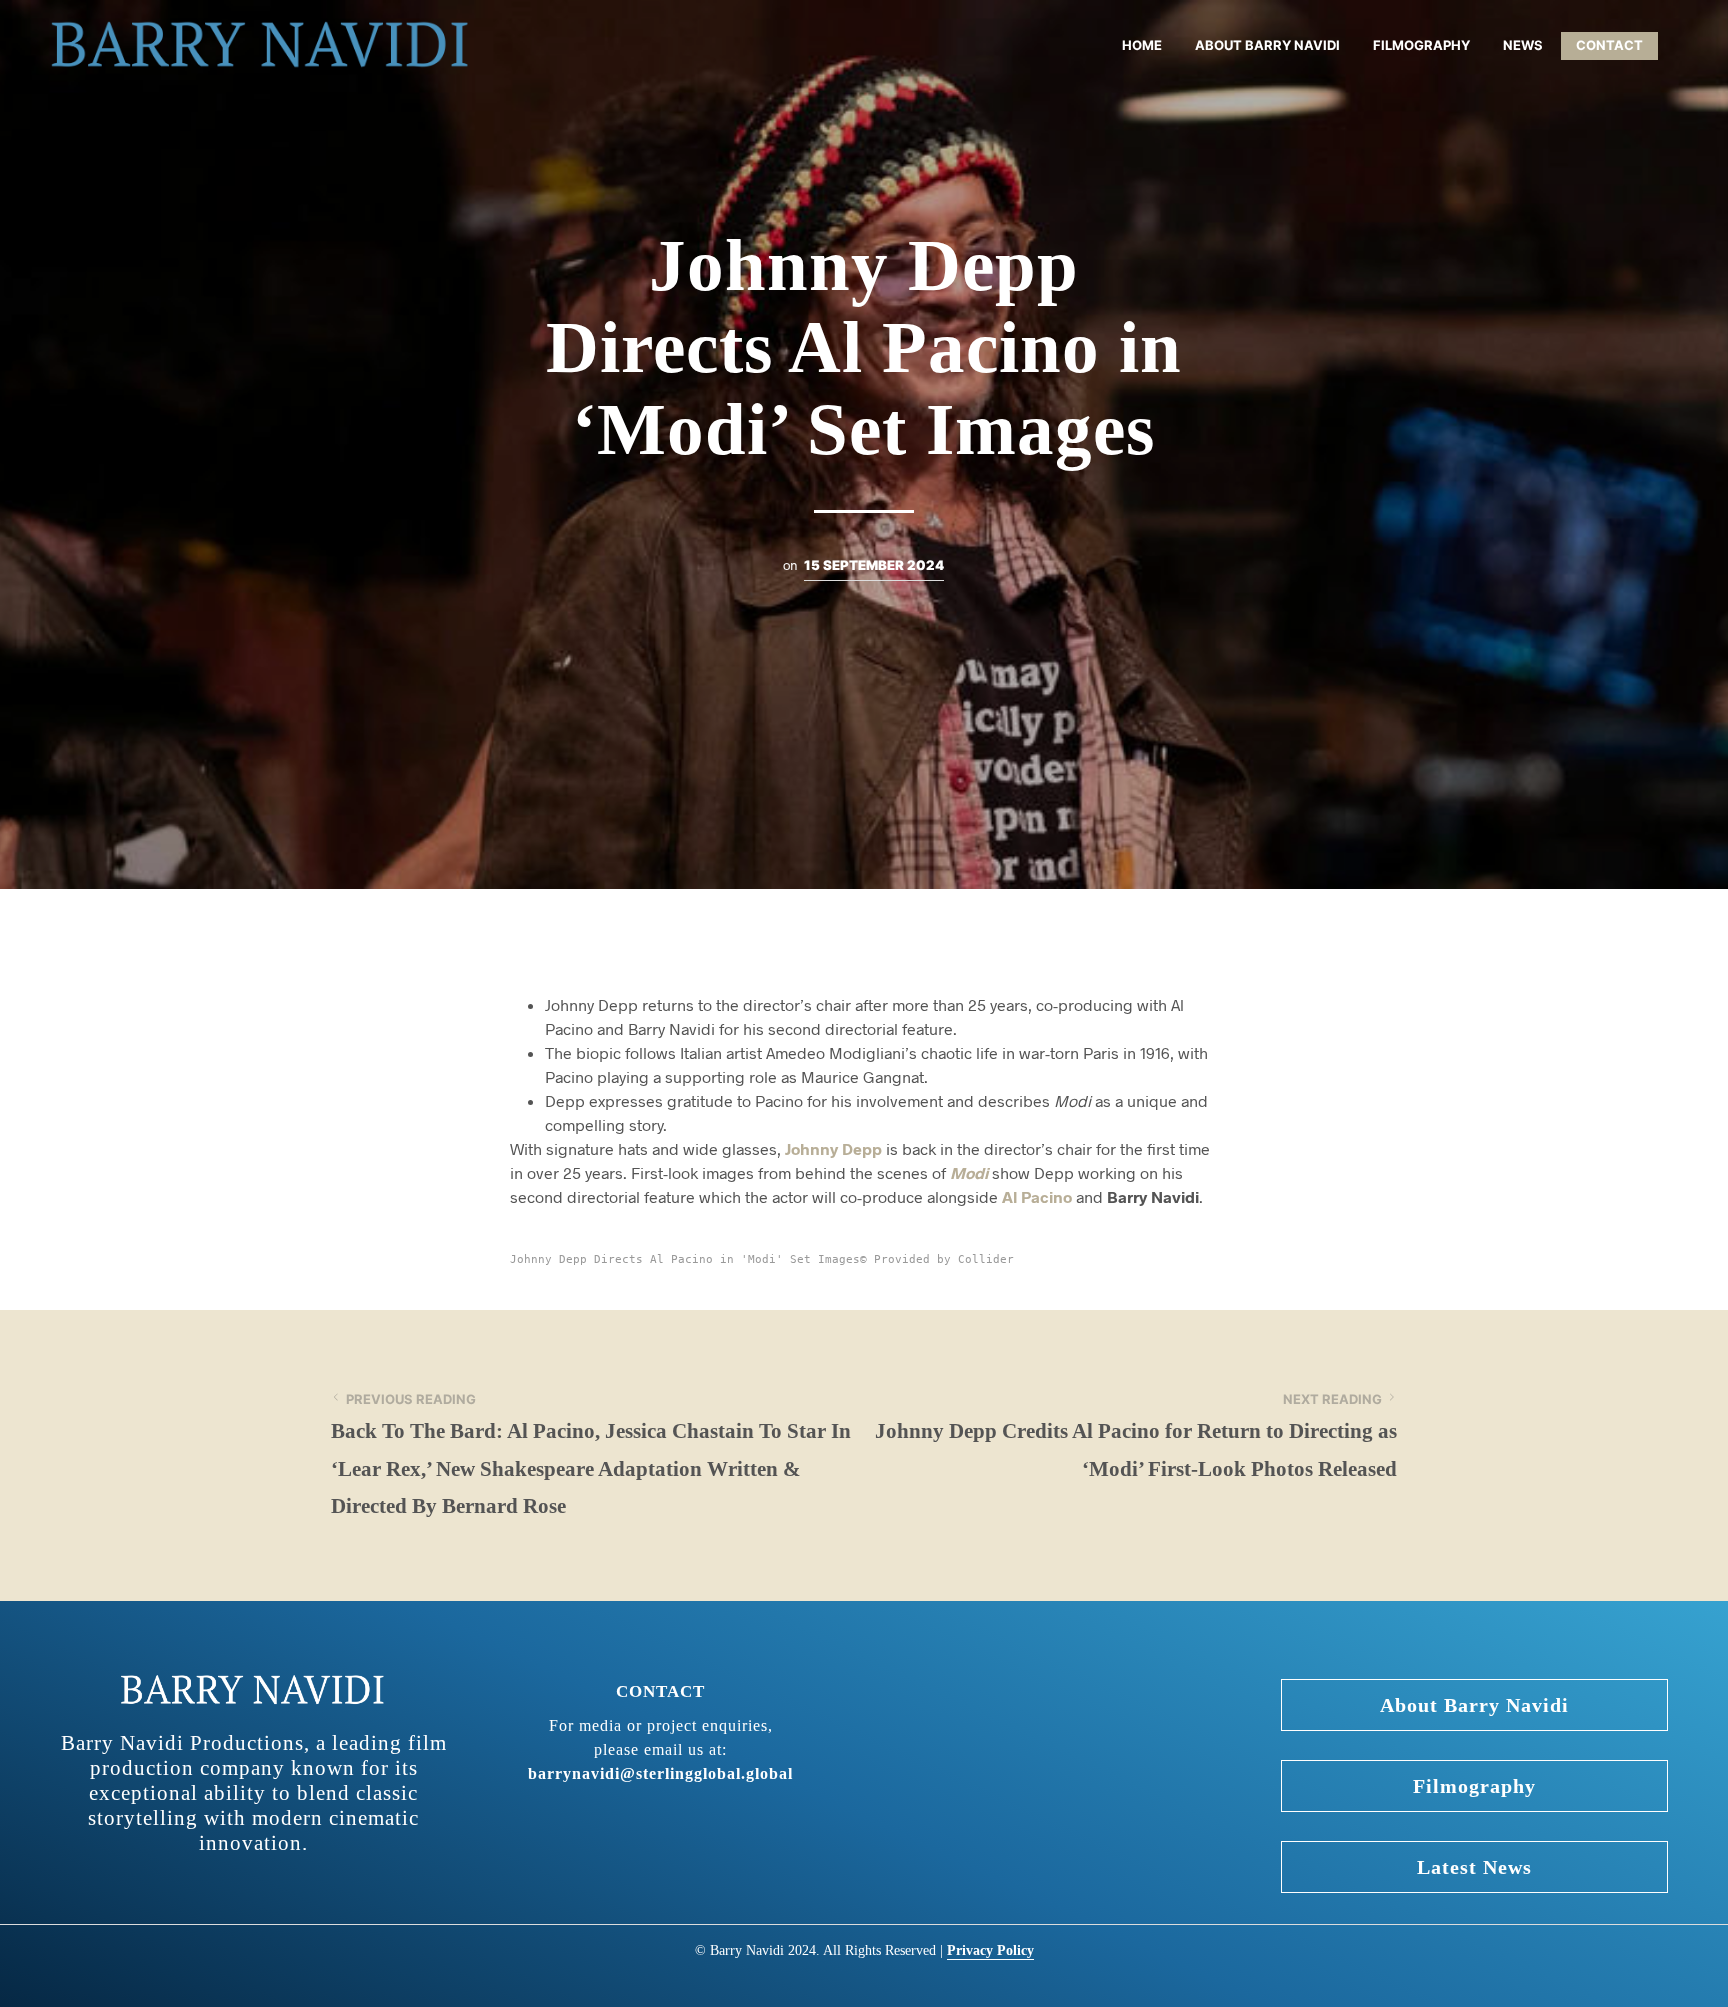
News (1523, 45)
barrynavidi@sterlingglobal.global (660, 1773)
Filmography (1421, 45)
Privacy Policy (990, 1950)
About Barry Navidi (1267, 45)
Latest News (1474, 1867)
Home (1142, 45)
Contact (1609, 45)
